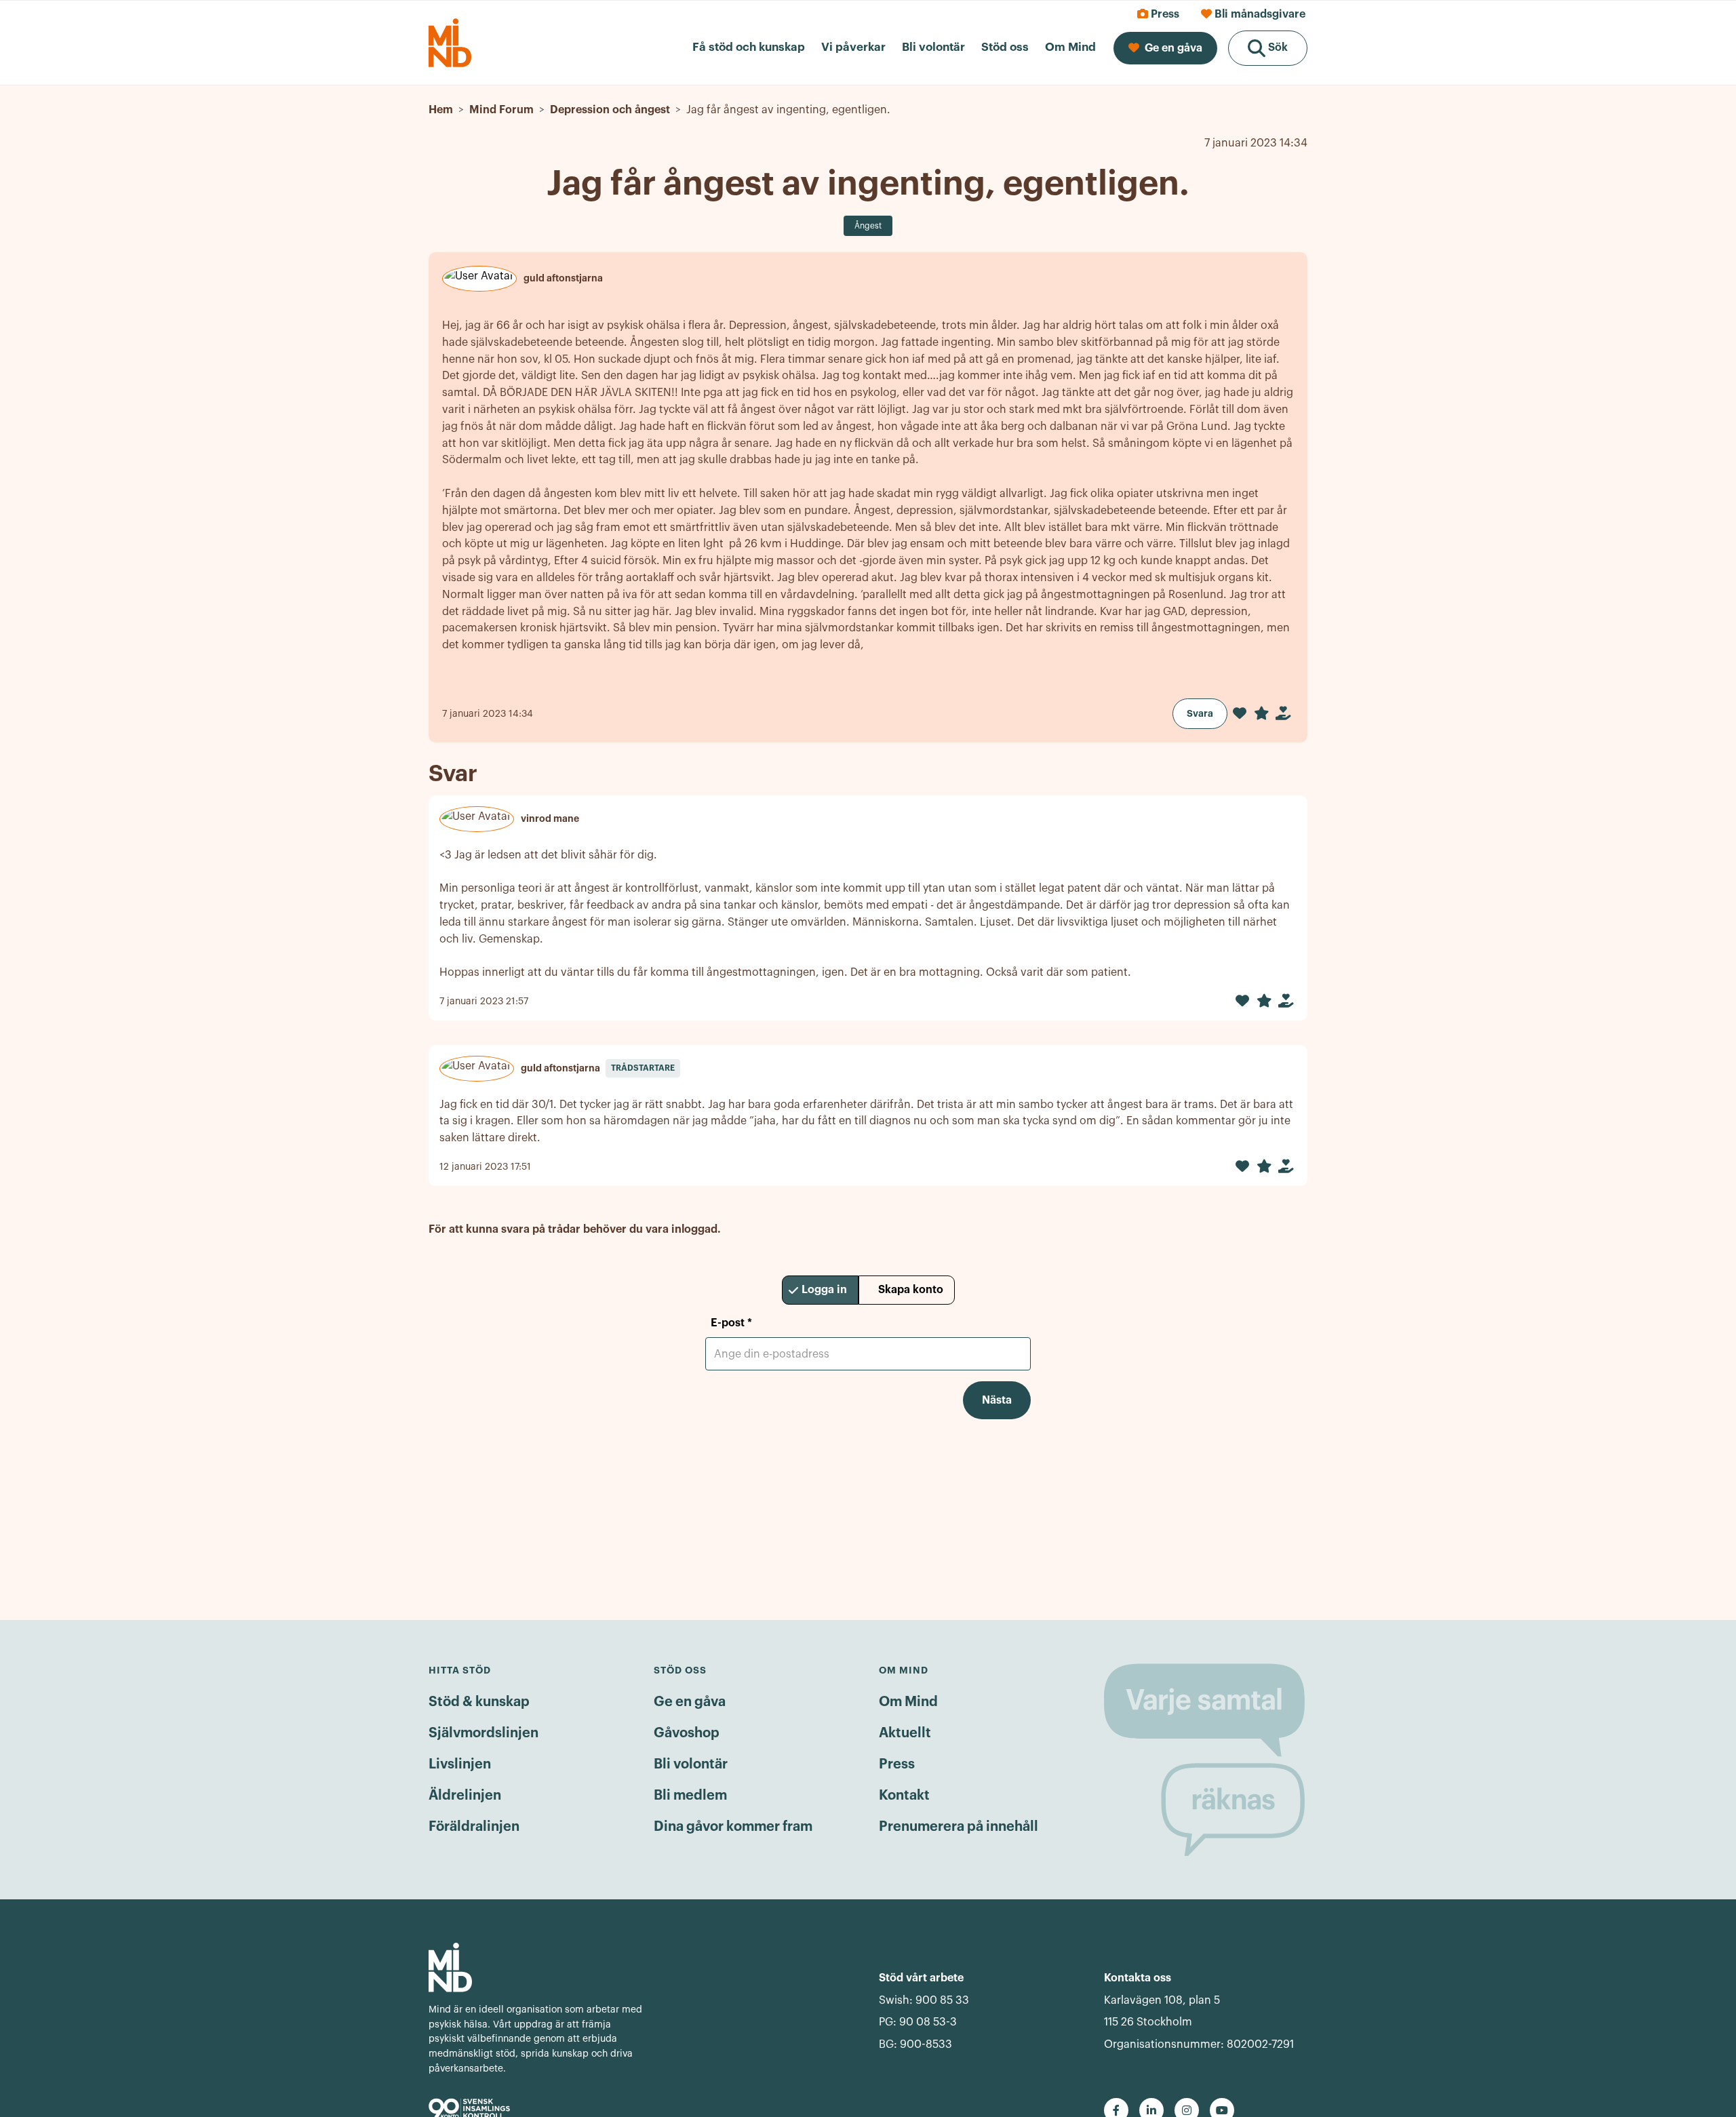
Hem (441, 110)
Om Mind (908, 1702)
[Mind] (538, 1967)
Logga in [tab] (824, 1290)
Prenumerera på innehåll (959, 1827)
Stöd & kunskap (479, 1702)
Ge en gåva (690, 1702)
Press (897, 1764)
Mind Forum (501, 110)
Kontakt (904, 1796)
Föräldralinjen (474, 1827)
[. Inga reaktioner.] (1240, 713)
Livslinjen (460, 1764)
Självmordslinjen (484, 1733)
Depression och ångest (610, 110)
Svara (1200, 713)
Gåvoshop (687, 1733)
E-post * (731, 1323)
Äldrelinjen (465, 1796)
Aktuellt (905, 1733)
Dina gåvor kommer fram (733, 1827)
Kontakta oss (1138, 1978)
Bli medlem (690, 1796)
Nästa (997, 1400)
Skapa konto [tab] (911, 1290)
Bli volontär (691, 1764)
